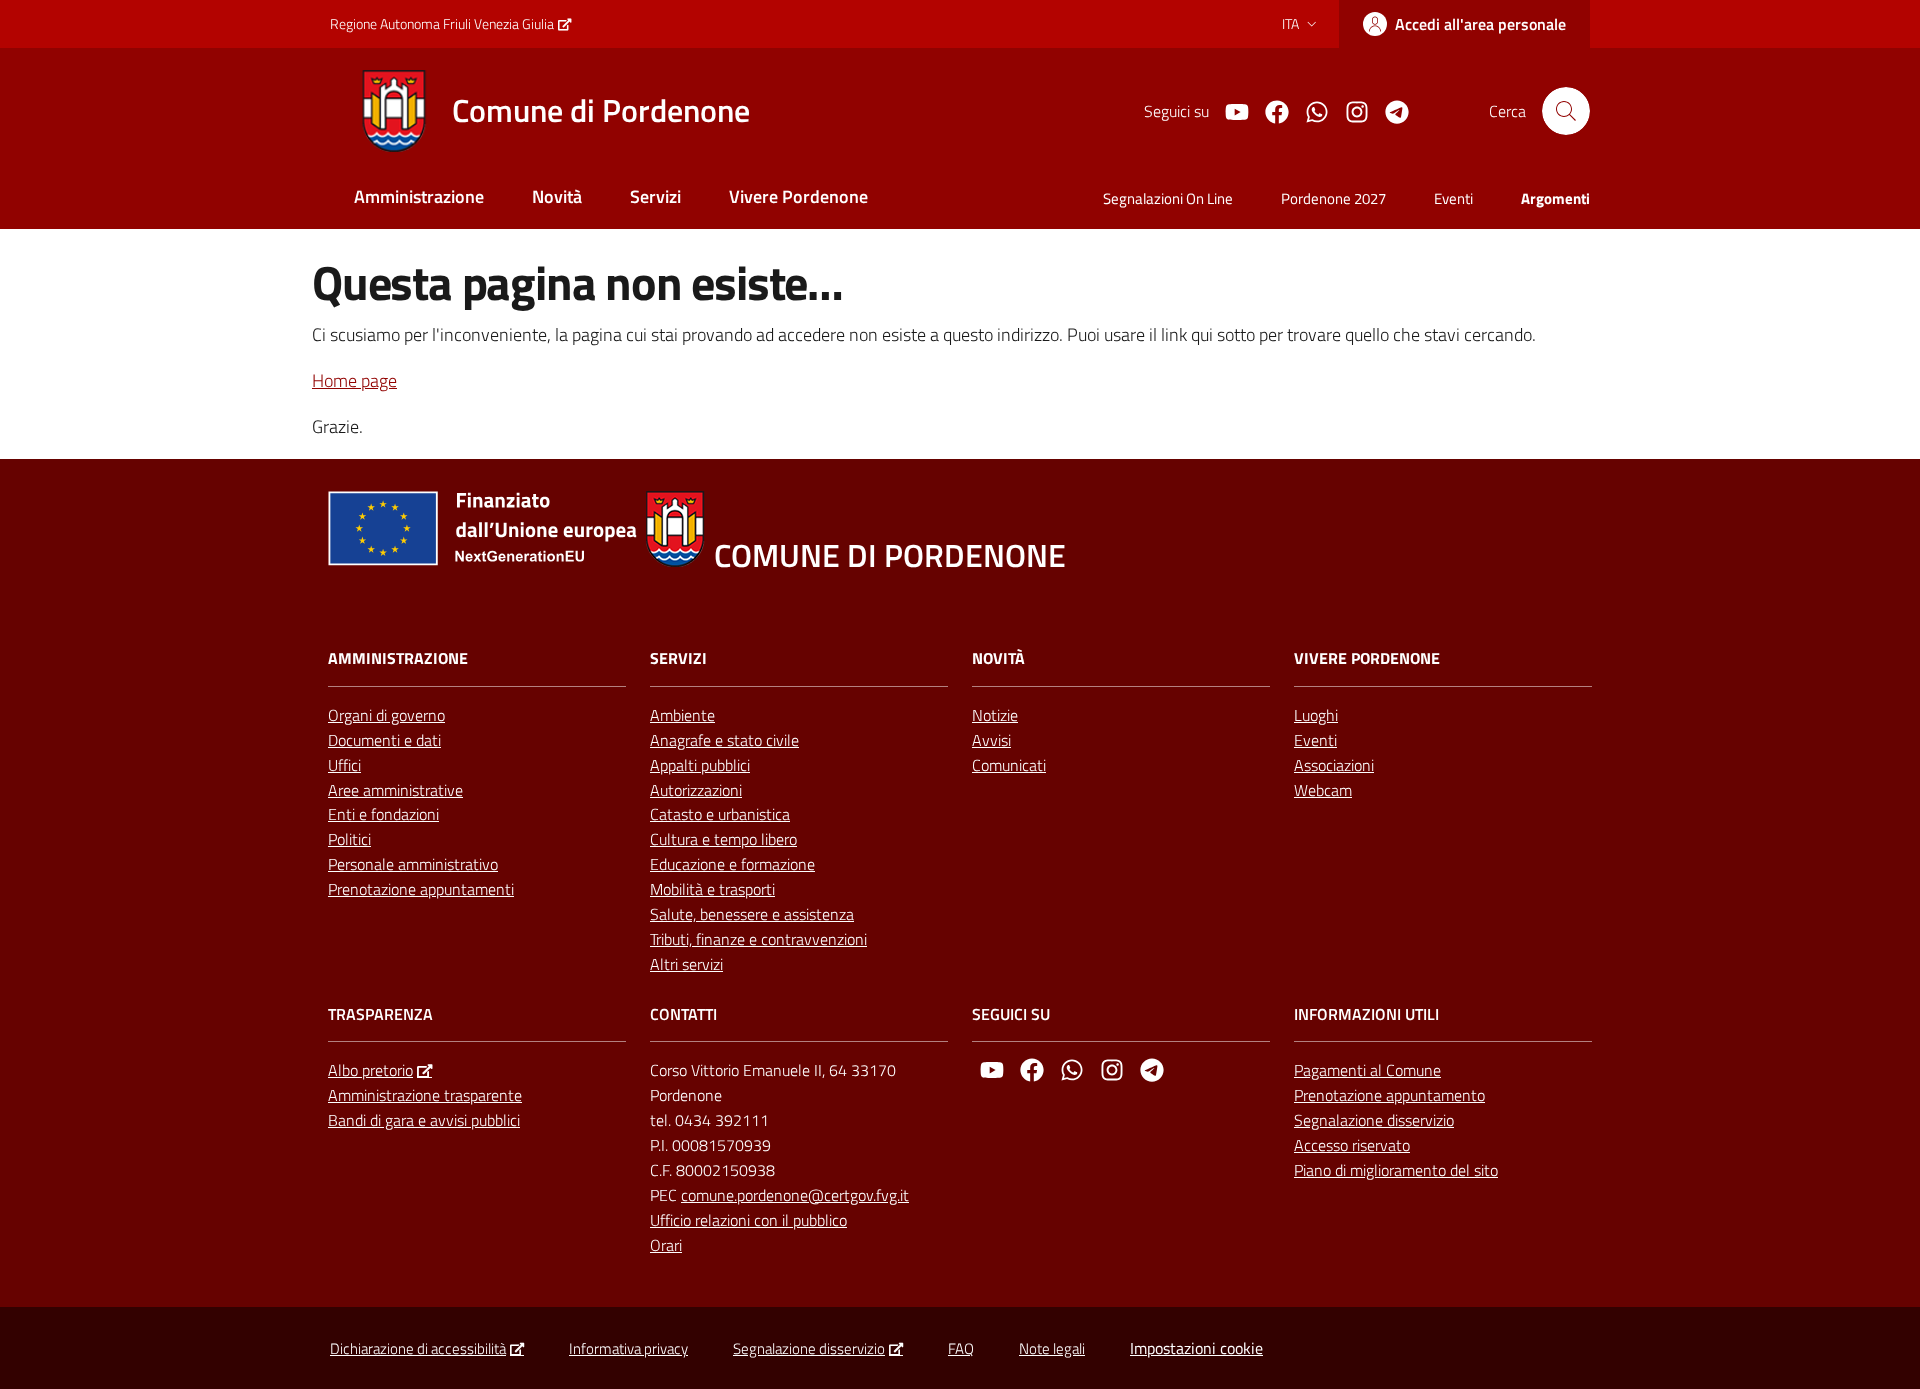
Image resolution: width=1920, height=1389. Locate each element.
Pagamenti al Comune (1367, 1070)
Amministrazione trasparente (425, 1095)
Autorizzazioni (696, 790)
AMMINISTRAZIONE (398, 658)
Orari (666, 1245)
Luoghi (1316, 715)
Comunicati (1009, 765)
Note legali (1052, 1348)
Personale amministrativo (413, 864)
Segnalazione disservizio (1374, 1120)
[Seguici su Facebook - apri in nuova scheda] (1269, 110)
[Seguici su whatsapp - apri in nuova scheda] (1309, 110)
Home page (354, 380)
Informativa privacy (628, 1348)
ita (1290, 23)
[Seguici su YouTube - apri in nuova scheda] (1229, 110)
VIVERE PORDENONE (1367, 658)
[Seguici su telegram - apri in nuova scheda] (1389, 110)
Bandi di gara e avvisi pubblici (424, 1120)
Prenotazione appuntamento (1389, 1095)
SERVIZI (678, 658)
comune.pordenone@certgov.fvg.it (795, 1195)
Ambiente (682, 715)
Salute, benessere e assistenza (752, 914)
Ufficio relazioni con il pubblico (748, 1220)
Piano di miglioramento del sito (1396, 1170)
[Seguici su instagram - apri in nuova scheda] (1349, 110)
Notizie (995, 715)
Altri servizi (686, 964)
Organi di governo (386, 715)
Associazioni (1334, 765)
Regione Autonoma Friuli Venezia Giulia (442, 23)
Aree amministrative (395, 790)
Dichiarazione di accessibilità (418, 1348)
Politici (349, 839)
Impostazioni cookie (1196, 1348)
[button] (1566, 111)
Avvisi (991, 740)
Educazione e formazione (732, 864)
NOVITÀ (998, 658)
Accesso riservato (1352, 1145)
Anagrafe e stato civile (724, 740)
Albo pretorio (370, 1070)
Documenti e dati (384, 740)
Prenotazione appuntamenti (421, 889)
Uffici (344, 765)
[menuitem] (419, 198)
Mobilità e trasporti (712, 889)
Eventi (1315, 740)
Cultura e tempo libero (723, 839)
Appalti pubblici (700, 765)
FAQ (961, 1348)
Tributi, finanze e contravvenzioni (758, 939)
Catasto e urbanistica (720, 814)
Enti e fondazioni (383, 814)
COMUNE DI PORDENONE (890, 555)
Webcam (1323, 790)
